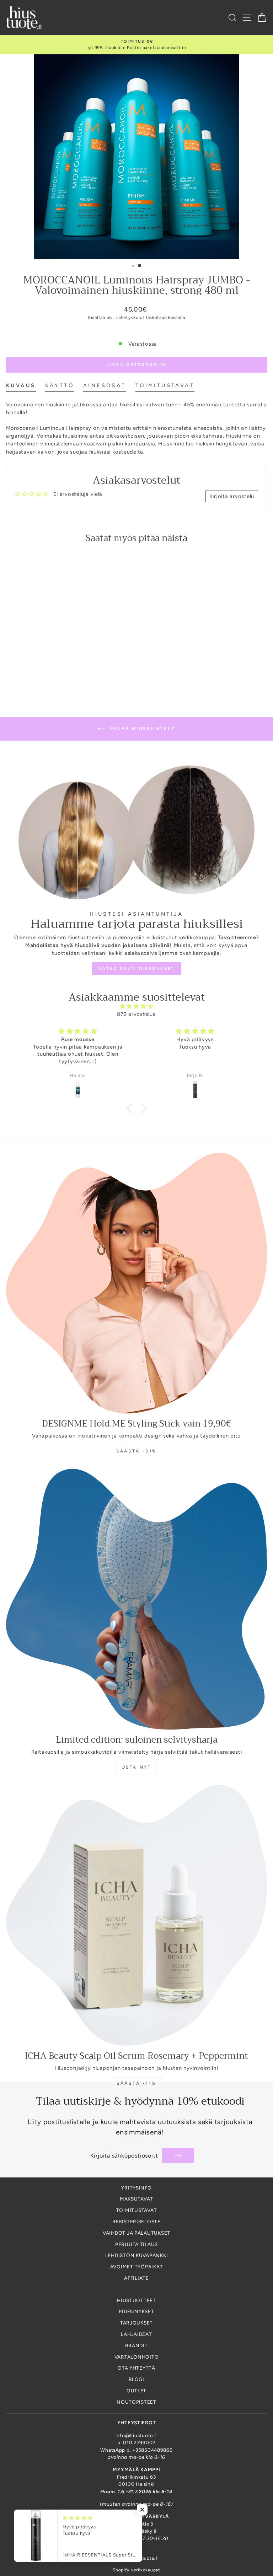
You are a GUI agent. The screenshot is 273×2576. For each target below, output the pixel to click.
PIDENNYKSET (136, 2311)
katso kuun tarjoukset (136, 968)
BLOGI (136, 2379)
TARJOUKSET (136, 2323)
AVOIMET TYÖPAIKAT (137, 2267)
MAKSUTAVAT (136, 2199)
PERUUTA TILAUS (136, 2244)
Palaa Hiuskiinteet (141, 729)
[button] (131, 1109)
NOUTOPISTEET (136, 2402)
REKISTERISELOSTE (136, 2221)
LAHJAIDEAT (136, 2334)
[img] (137, 1006)
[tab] (21, 387)
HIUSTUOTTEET (136, 2300)
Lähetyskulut (130, 317)
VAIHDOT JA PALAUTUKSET (136, 2233)
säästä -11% (136, 2083)
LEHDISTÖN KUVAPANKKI (137, 2255)
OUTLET (136, 2391)
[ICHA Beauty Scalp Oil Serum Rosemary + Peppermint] (136, 1915)
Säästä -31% (136, 1451)
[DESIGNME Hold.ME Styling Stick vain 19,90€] (136, 1283)
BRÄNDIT (136, 2345)
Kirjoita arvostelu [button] (232, 496)
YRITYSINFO (136, 2188)
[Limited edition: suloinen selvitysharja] (136, 1599)
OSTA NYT (137, 1767)
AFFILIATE (136, 2278)
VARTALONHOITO (137, 2357)
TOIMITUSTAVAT (137, 2210)
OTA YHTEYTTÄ (136, 2368)
